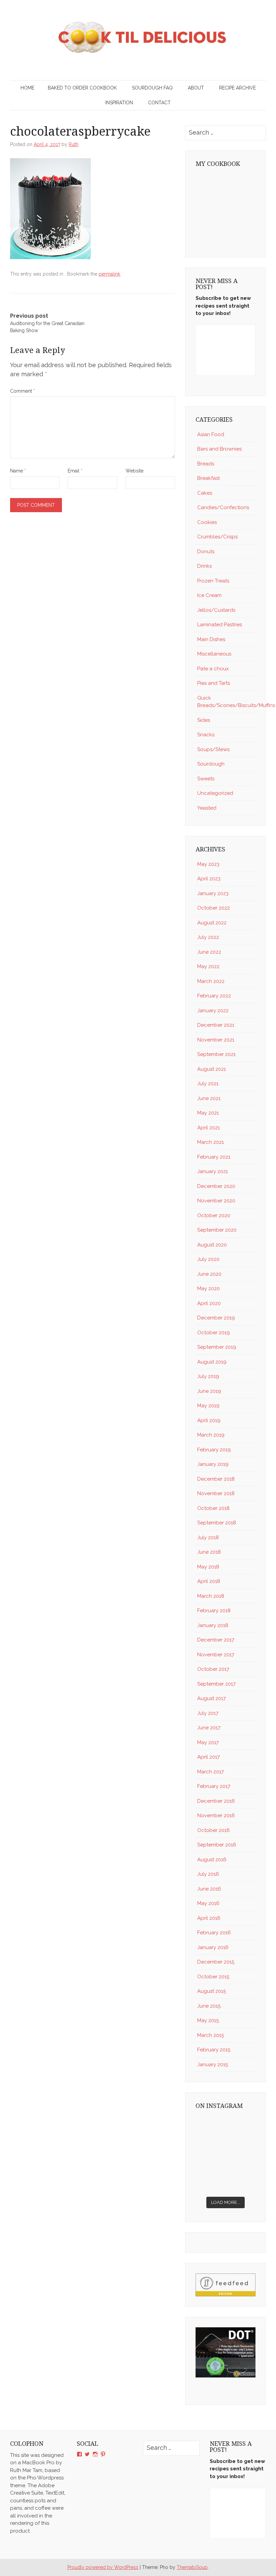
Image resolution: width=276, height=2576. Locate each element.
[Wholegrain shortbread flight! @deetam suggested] (241, 2183)
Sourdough (211, 764)
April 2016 (209, 1918)
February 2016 (214, 1933)
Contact (159, 103)
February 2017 (214, 1786)
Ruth (74, 144)
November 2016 (216, 1815)
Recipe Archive (237, 88)
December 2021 (216, 1025)
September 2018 (217, 1523)
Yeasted (207, 808)
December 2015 (216, 1962)
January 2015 (213, 2065)
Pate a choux (213, 669)
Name (18, 471)
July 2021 (208, 1084)
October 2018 (213, 1508)
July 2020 (208, 1259)
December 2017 (216, 1640)
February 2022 (214, 996)
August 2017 (212, 1698)
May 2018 (208, 1567)
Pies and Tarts (214, 683)
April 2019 (209, 1420)
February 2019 (214, 1450)
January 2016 (213, 1947)
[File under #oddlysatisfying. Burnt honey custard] (210, 2126)
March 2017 (211, 1772)
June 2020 (209, 1274)
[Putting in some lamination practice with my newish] (210, 2145)
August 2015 (212, 1991)
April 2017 (209, 1757)
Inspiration (119, 103)
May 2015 (208, 2020)
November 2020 (216, 1201)
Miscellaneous (214, 654)
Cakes (205, 493)
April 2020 (209, 1303)
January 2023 (213, 893)
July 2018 (208, 1538)
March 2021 (211, 1142)
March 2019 (211, 1435)
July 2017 (208, 1713)
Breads (206, 464)
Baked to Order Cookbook (82, 88)
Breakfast (209, 478)
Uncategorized (215, 793)
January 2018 (213, 1625)
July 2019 (208, 1376)
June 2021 (209, 1098)
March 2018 (211, 1596)
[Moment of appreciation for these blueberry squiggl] (210, 2164)
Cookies (207, 522)
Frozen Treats (213, 581)
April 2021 (209, 1128)
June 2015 (209, 2006)
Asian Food (211, 434)
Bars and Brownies (219, 449)
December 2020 (216, 1186)
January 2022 (213, 1011)
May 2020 (209, 1289)
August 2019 (212, 1362)
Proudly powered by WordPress (103, 2567)
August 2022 (212, 923)
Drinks (204, 566)
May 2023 (208, 864)
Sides (204, 720)
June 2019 (209, 1391)
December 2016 (216, 1801)
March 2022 (211, 981)
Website (134, 471)
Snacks (206, 735)
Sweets (206, 779)
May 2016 (208, 1903)
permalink (109, 274)
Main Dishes (211, 639)
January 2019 (213, 1464)
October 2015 (213, 1977)
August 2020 (212, 1245)
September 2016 (217, 1845)
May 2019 (208, 1406)
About (196, 88)
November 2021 (216, 1040)
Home (27, 88)
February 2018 (214, 1611)
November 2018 (216, 1493)
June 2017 (209, 1728)
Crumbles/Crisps (217, 537)
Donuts (206, 552)
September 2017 (216, 1684)
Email (75, 471)
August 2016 (212, 1860)
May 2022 (208, 966)
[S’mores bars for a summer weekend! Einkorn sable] (241, 2145)
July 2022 (208, 937)
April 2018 (209, 1581)
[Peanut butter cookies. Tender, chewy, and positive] (241, 2126)
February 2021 (214, 1157)
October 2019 (214, 1333)
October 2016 (214, 1830)
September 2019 (217, 1347)
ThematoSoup (192, 2567)
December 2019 (216, 1318)
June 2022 (209, 952)
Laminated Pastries (220, 625)
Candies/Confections (223, 507)
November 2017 (216, 1655)
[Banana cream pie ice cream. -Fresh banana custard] (241, 2164)
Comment (23, 391)
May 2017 (208, 1742)
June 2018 (209, 1552)
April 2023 (209, 879)
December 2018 (216, 1479)
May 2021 (208, 1113)
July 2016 (208, 1874)
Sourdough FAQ (152, 88)
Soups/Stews (213, 749)
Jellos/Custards (216, 610)
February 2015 (214, 2050)
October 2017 (213, 1669)
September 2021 (216, 1054)
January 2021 (213, 1171)
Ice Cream (209, 595)
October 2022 (214, 908)
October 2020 (214, 1215)
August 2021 (212, 1069)
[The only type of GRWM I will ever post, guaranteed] (210, 2183)
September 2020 (217, 1230)
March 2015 (211, 2035)
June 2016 (209, 1889)
